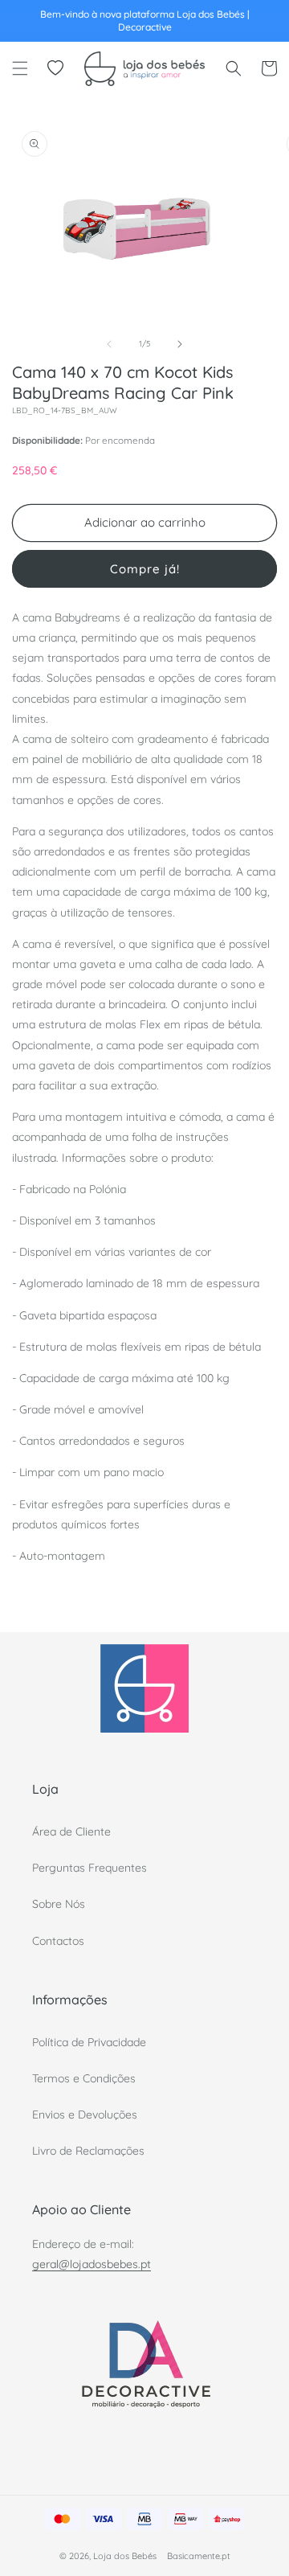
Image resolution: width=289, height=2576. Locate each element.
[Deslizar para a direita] (180, 344)
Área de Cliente (71, 1832)
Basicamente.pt (199, 2556)
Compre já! (145, 569)
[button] (20, 68)
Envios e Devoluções (85, 2115)
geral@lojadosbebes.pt (92, 2264)
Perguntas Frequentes (90, 1868)
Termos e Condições (84, 2078)
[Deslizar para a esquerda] (109, 344)
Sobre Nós (59, 1904)
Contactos (58, 1941)
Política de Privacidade (89, 2042)
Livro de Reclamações (88, 2151)
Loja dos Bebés (125, 2556)
